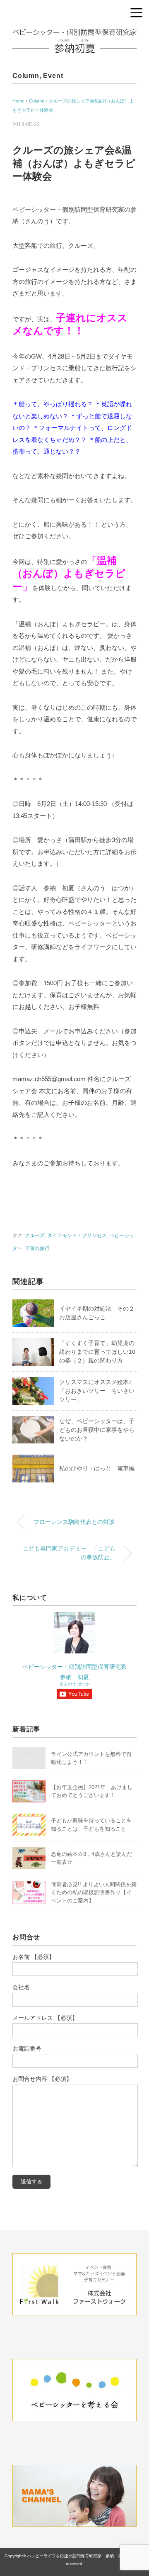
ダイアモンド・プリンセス (77, 1236)
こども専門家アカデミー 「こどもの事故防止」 (69, 1553)
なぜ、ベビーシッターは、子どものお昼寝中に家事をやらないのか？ (97, 1430)
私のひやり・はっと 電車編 (97, 1468)
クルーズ (35, 1236)
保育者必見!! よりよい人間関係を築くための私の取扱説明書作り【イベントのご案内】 (94, 1892)
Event (53, 76)
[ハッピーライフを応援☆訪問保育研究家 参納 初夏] (74, 35)
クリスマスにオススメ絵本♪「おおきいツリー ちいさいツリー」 (97, 1391)
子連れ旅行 (37, 1248)
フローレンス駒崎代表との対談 (74, 1522)
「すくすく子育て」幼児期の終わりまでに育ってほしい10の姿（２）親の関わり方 (97, 1352)
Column (26, 76)
